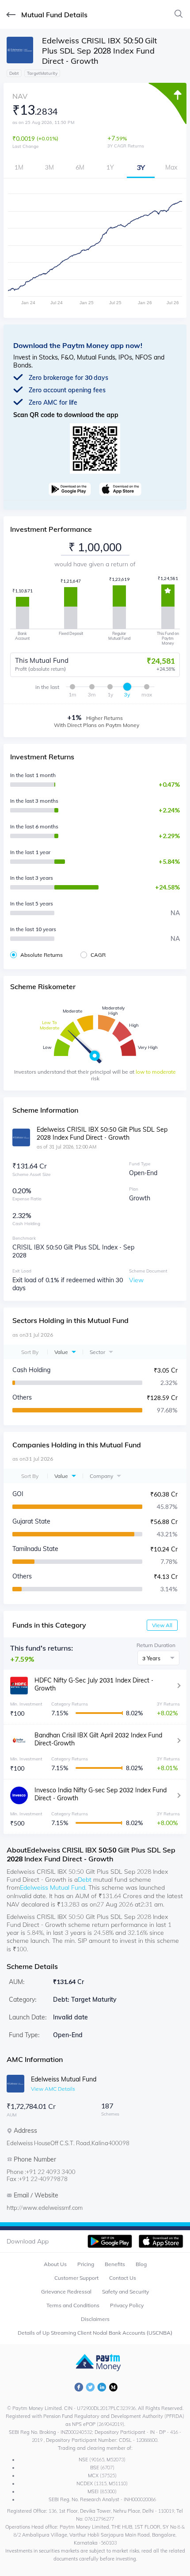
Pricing (86, 2264)
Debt (85, 1880)
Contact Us (123, 2278)
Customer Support (76, 2278)
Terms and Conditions (73, 2305)
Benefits (115, 2264)
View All (162, 1625)
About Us (55, 2264)
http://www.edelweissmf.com (45, 2208)
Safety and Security (125, 2292)
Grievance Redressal (66, 2292)
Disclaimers (95, 2319)
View (136, 1280)
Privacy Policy (127, 2305)
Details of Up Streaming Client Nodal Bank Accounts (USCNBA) (95, 2333)
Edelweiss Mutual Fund (53, 1888)
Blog (141, 2264)
